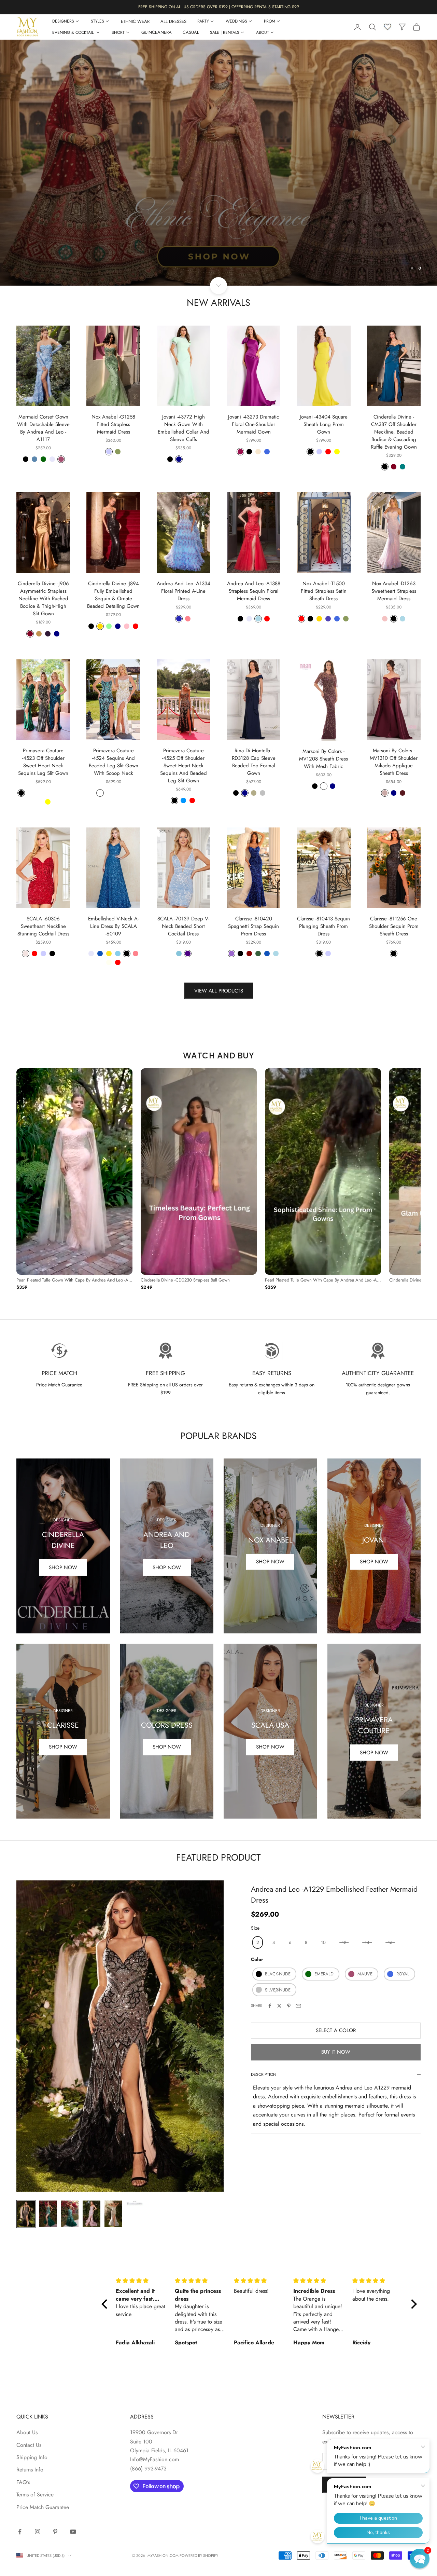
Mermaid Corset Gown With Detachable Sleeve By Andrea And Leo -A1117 (43, 428)
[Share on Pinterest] (289, 2006)
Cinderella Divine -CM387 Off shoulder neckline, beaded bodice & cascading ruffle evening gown (394, 432)
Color (257, 1960)
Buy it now (336, 2052)
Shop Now (63, 1567)
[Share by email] (298, 2006)
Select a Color (336, 2030)
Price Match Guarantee (43, 2507)
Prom (270, 21)
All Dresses (173, 21)
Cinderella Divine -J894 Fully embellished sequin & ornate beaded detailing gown (113, 595)
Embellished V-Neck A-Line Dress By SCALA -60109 (113, 926)
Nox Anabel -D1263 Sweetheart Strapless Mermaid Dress (394, 591)
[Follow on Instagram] (38, 2532)
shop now (63, 1747)
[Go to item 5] (113, 2214)
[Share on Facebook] (270, 2006)
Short (118, 32)
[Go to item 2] (48, 2214)
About (263, 32)
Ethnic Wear (135, 21)
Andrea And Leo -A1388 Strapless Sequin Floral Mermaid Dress (254, 591)
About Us (27, 2432)
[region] (218, 163)
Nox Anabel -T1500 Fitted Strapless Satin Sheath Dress (324, 591)
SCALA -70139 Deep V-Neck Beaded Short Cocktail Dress (183, 926)
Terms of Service (35, 2495)
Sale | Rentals (225, 32)
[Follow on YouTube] (73, 2532)
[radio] (257, 1942)
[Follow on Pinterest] (55, 2532)
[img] (141, 2281)
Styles (97, 21)
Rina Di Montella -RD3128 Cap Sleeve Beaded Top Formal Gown (254, 762)
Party (203, 21)
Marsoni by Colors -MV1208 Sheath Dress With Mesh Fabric (323, 759)
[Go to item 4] (91, 2214)
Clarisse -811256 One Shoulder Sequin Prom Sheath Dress (394, 926)
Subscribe (344, 2485)
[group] (218, 163)
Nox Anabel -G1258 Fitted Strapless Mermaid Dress (113, 424)
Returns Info (30, 2470)
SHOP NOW (374, 1562)
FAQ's (23, 2482)
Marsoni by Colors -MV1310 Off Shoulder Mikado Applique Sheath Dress (394, 762)
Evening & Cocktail (74, 32)
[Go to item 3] (70, 2214)
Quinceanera (157, 32)
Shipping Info (32, 2457)
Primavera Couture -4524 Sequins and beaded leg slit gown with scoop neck (114, 762)
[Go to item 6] (135, 2203)
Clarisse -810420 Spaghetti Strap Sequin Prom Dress (253, 926)
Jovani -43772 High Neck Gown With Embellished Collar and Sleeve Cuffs (184, 428)
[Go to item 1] (26, 2214)
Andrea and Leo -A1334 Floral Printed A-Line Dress (184, 591)
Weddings (236, 21)
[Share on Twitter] (279, 2006)
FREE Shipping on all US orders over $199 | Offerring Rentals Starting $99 (219, 7)
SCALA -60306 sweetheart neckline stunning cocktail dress (43, 926)
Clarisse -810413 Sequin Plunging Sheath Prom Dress (323, 926)
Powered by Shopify (199, 2556)
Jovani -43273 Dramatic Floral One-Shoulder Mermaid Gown (253, 424)
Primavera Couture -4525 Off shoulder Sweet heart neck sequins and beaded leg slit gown (184, 766)
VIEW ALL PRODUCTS (219, 991)
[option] (74, 1180)
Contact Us (29, 2445)
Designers (63, 21)
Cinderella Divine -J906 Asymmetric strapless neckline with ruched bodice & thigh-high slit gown (43, 599)
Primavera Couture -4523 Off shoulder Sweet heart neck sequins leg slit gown (43, 762)
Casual (191, 32)
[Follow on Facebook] (20, 2532)
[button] (420, 2559)
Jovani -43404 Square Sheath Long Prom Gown (324, 424)
